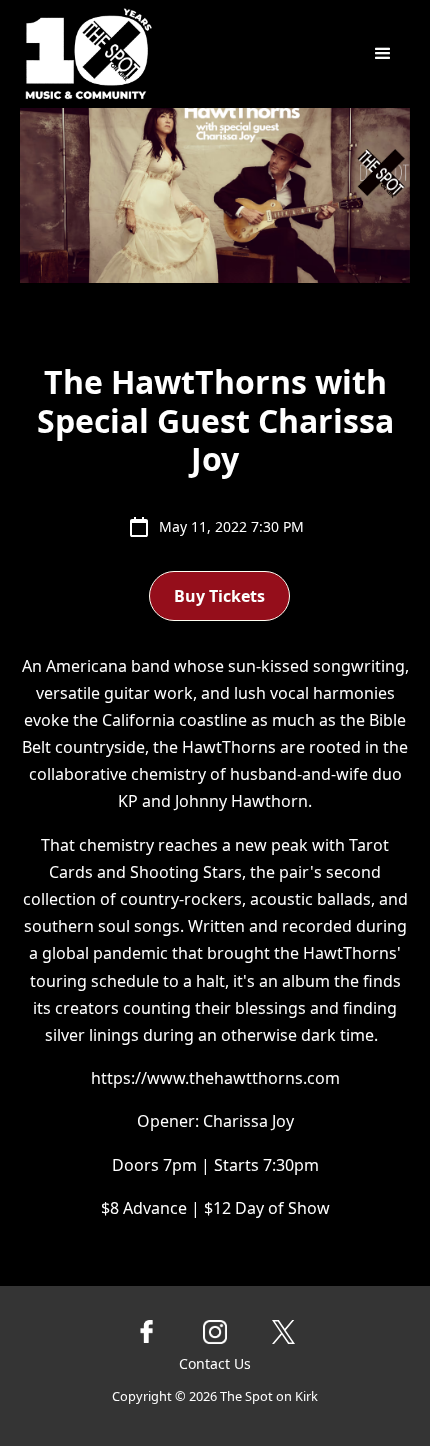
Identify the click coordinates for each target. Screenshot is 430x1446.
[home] (156, 54)
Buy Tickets (219, 596)
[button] (383, 54)
